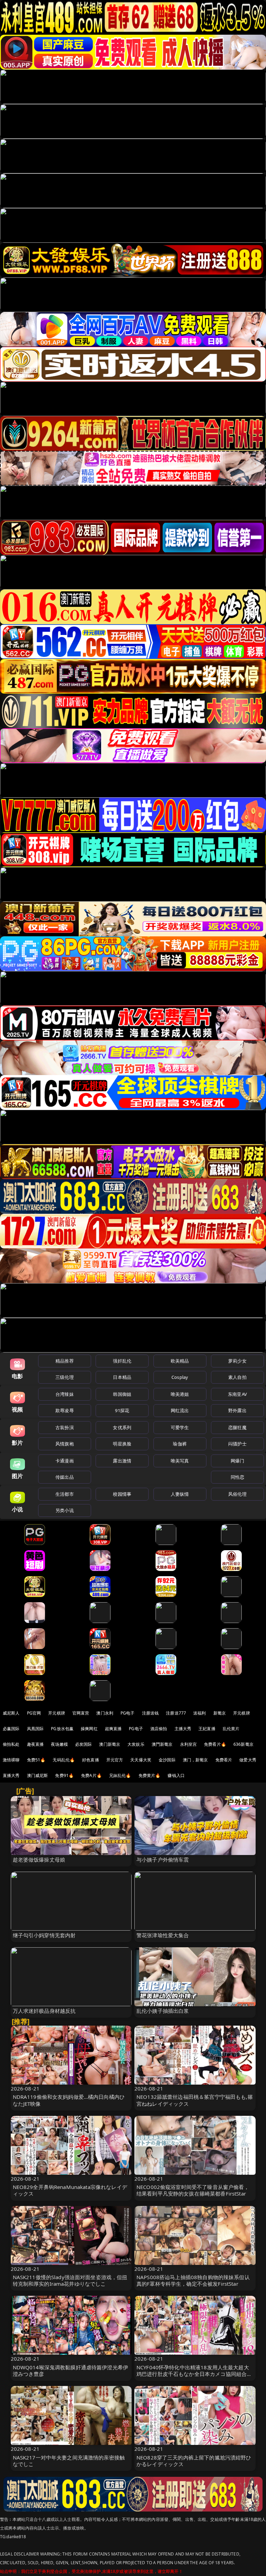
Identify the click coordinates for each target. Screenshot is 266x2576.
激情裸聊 (11, 1760)
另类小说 (65, 1510)
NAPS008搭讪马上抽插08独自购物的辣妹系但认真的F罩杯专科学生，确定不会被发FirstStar (193, 2280)
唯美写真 (180, 1461)
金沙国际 (167, 1760)
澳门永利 (105, 1713)
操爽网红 (89, 1729)
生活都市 (65, 1494)
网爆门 (237, 1461)
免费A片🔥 (91, 1775)
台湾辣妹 (65, 1394)
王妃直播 (207, 1729)
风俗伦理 (237, 1494)
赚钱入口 (176, 1775)
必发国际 (84, 1744)
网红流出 (180, 1410)
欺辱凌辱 (65, 1410)
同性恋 (237, 1477)
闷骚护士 (237, 1444)
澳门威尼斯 (38, 1775)
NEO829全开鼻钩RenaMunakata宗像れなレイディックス (70, 2190)
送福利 (199, 1713)
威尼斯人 (11, 1713)
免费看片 (224, 1760)
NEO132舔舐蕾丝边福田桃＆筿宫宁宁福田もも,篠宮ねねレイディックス (195, 2100)
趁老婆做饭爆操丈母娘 (39, 1860)
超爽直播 (113, 1729)
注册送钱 (150, 1713)
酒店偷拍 (159, 1729)
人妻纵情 (180, 1494)
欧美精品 (180, 1361)
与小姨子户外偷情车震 (163, 1860)
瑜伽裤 (180, 1444)
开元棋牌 (57, 1713)
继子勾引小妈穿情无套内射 (44, 1935)
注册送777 (176, 1713)
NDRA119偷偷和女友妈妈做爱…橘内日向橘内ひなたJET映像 (69, 2100)
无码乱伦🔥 (64, 1760)
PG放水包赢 (62, 1729)
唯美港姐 (180, 1394)
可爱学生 (180, 1427)
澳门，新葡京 (196, 1760)
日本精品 (122, 1377)
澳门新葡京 (110, 1744)
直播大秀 (11, 1775)
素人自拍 (237, 1377)
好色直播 (91, 1760)
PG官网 (34, 1713)
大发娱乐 (136, 1744)
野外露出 (237, 1410)
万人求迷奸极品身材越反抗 (44, 2011)
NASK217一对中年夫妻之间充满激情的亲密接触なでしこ (69, 2461)
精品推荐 (65, 1361)
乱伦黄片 (231, 1729)
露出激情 (122, 1461)
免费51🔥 (36, 1760)
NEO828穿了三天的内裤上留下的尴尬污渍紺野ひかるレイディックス (194, 2461)
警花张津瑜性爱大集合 (163, 1935)
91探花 (122, 1410)
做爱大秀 (248, 1760)
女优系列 (122, 1427)
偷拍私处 (11, 1744)
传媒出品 (65, 1477)
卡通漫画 (65, 1461)
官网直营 (81, 1713)
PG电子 (128, 1713)
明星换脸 (122, 1444)
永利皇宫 (189, 1744)
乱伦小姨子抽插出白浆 (163, 2011)
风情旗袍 (65, 1444)
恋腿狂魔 (237, 1427)
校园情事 (122, 1494)
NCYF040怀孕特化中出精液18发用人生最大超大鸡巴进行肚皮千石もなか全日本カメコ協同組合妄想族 (194, 2374)
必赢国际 (11, 1729)
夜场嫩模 (59, 1744)
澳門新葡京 (162, 1744)
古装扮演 (65, 1427)
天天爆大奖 (141, 1760)
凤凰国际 (36, 1729)
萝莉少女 (237, 1361)
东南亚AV (237, 1394)
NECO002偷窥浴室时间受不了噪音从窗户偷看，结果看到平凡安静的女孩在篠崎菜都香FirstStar (193, 2190)
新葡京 (220, 1713)
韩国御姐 (122, 1394)
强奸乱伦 (122, 1361)
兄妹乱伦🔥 (120, 1775)
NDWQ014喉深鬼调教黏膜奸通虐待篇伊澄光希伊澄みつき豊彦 (71, 2371)
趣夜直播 (36, 1744)
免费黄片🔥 (150, 1775)
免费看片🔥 (215, 1744)
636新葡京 (243, 1744)
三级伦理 (65, 1377)
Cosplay (180, 1377)
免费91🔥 (64, 1775)
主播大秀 (183, 1729)
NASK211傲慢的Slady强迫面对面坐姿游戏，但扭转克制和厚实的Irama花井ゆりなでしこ (70, 2280)
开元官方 (115, 1760)
